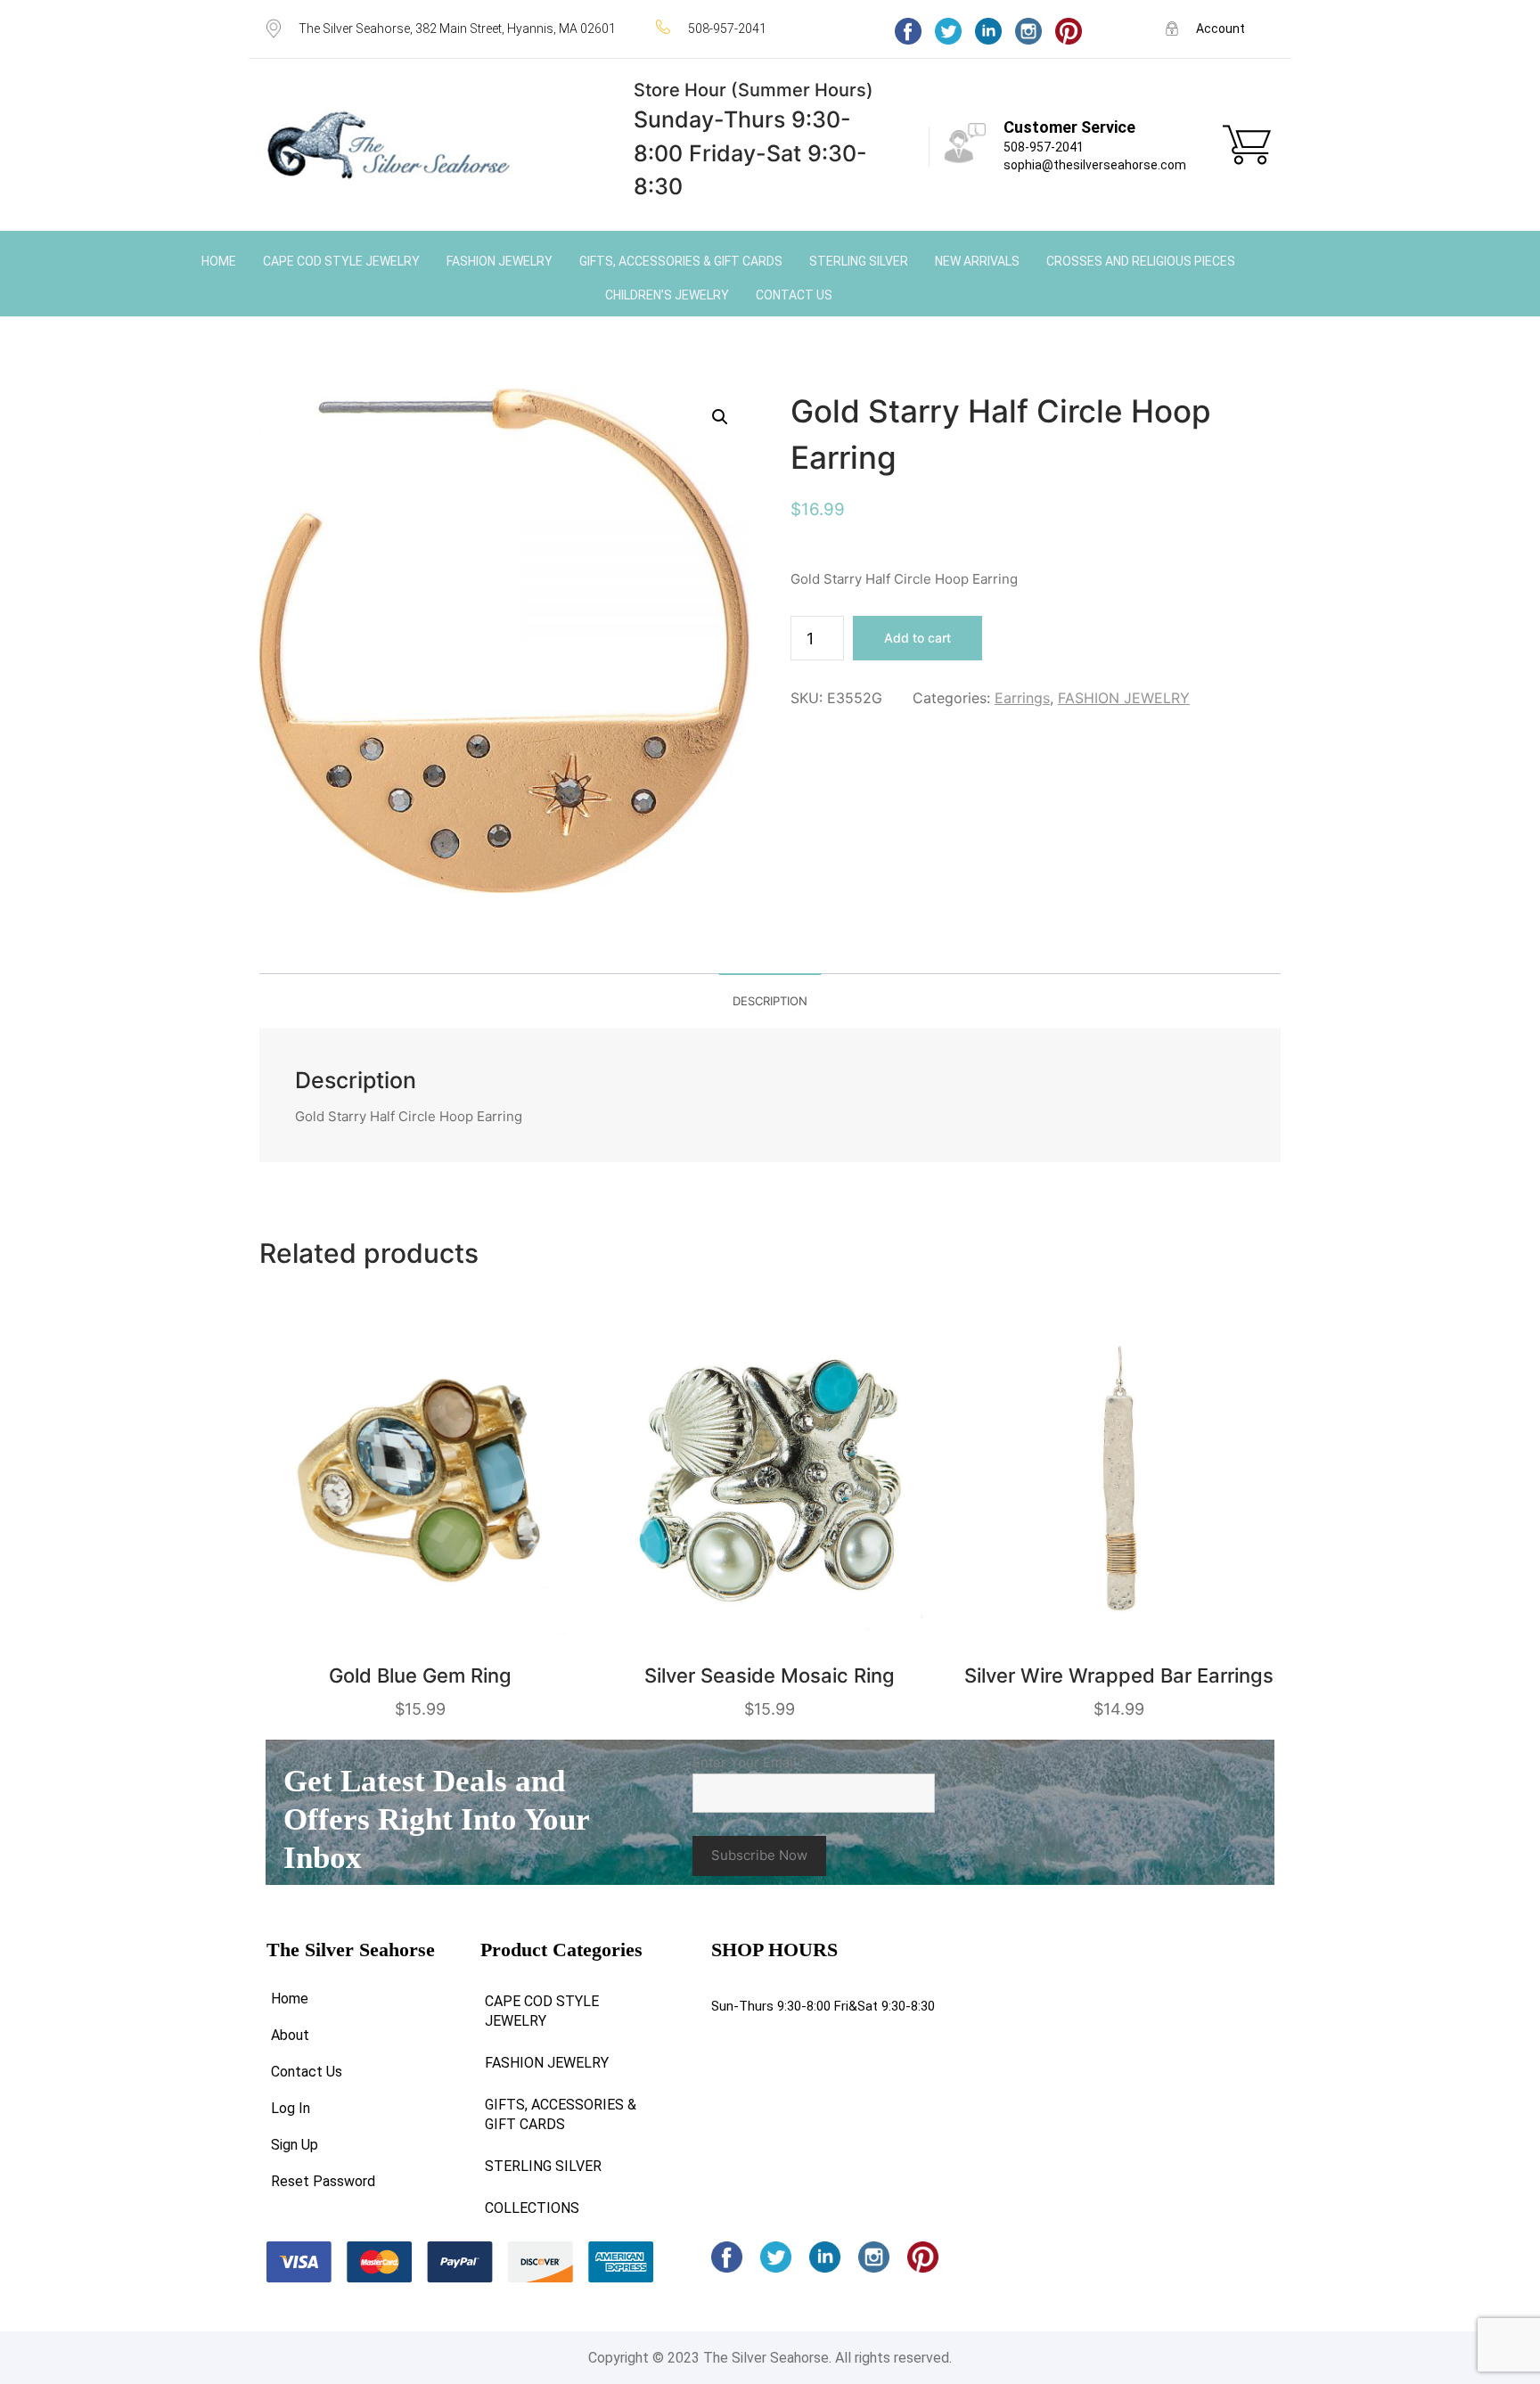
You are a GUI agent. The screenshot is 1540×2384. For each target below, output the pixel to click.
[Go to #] (948, 31)
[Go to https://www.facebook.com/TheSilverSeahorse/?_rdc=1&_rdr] (908, 31)
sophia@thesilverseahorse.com (1095, 165)
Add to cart (917, 638)
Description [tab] (770, 1001)
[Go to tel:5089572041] (758, 28)
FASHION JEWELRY (1124, 698)
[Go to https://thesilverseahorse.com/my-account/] (1220, 28)
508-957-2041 (1044, 147)
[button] (720, 417)
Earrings (1022, 698)
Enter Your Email (750, 1762)
